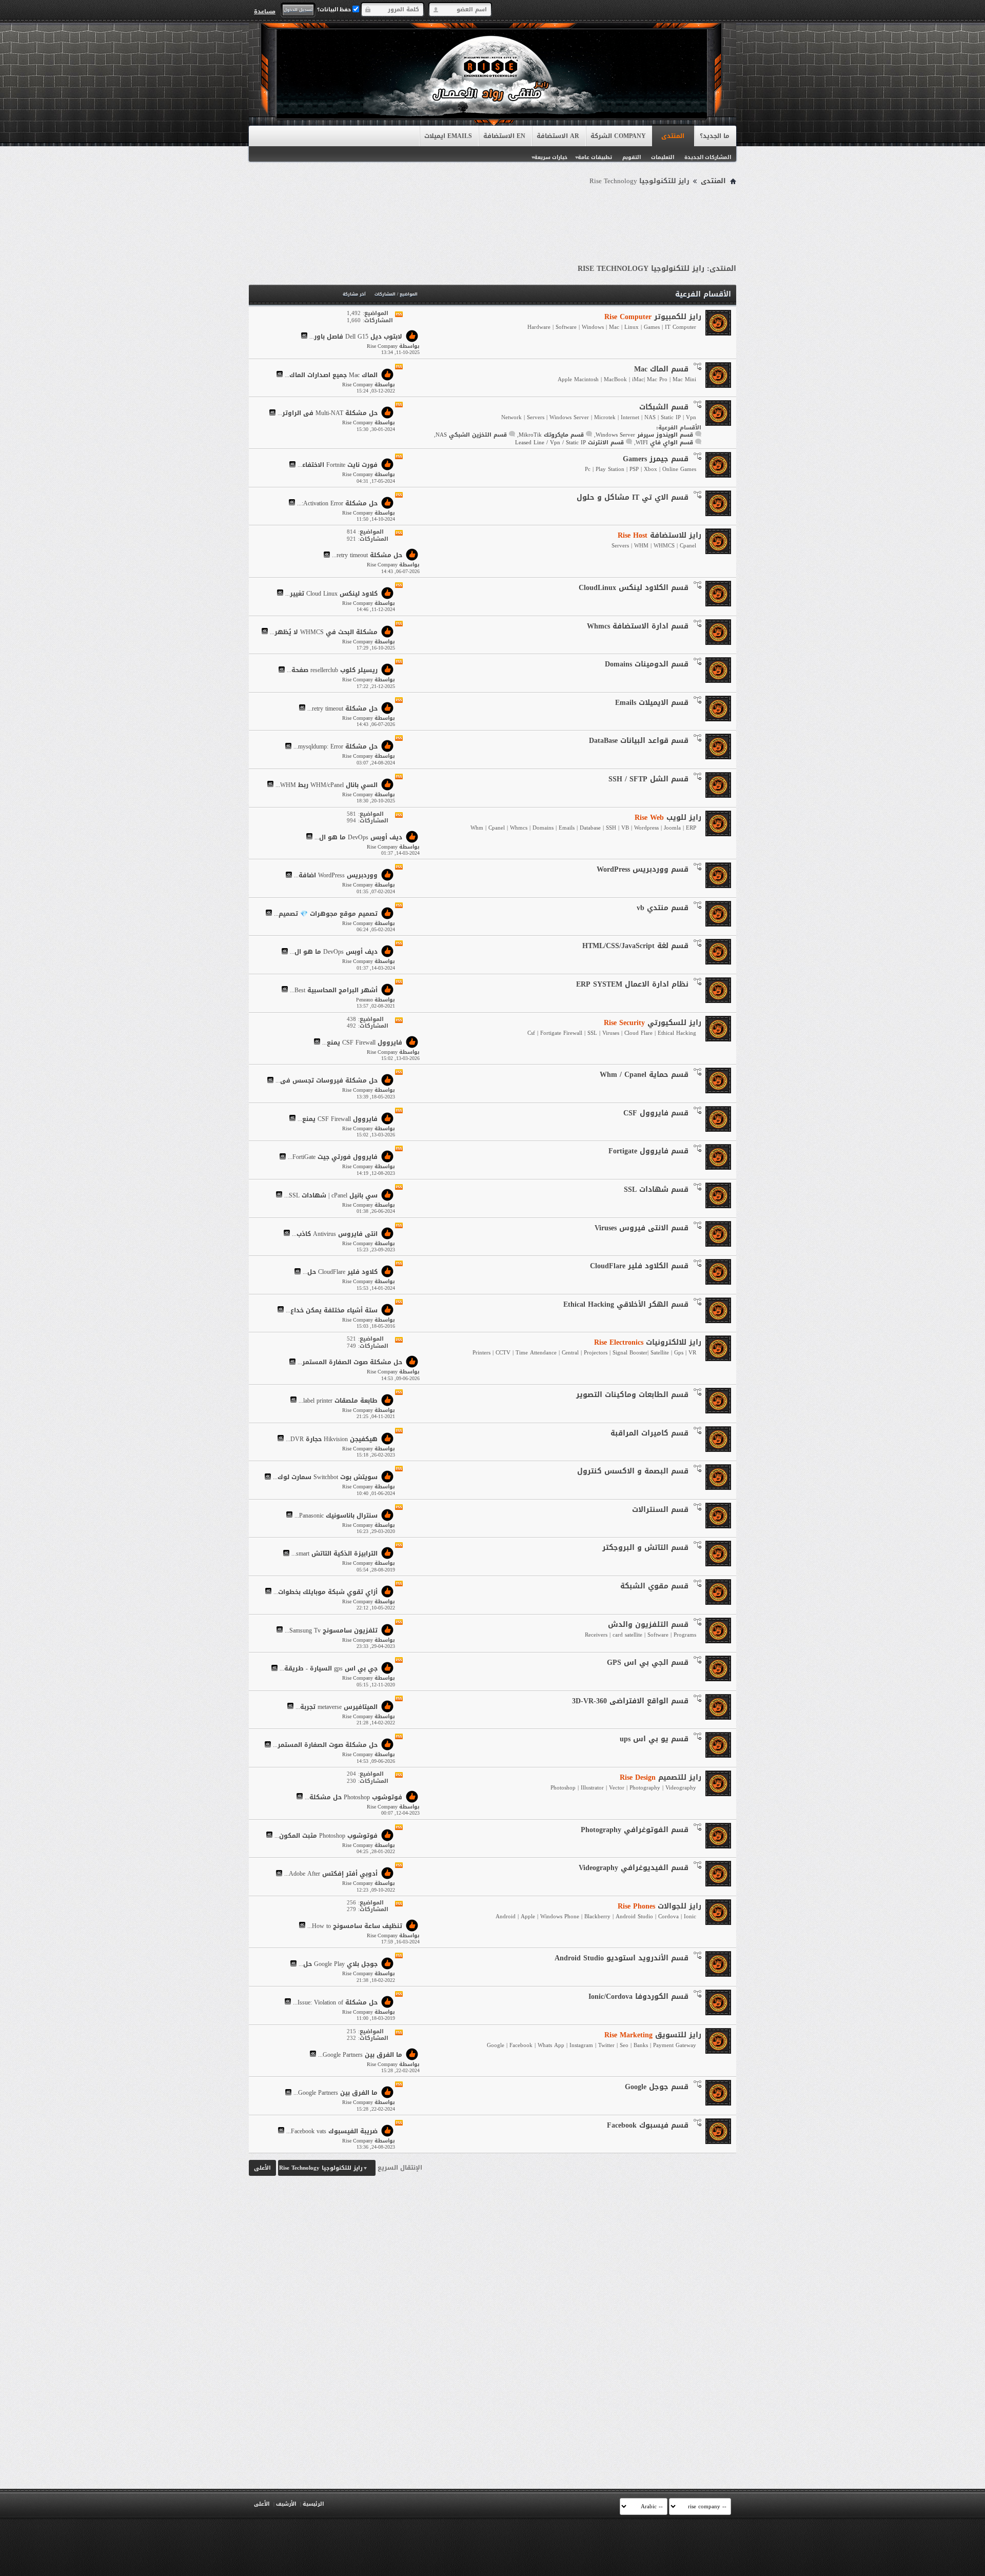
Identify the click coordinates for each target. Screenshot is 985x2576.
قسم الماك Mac (661, 369)
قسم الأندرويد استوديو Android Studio (622, 1958)
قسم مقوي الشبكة (654, 1586)
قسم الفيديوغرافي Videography (634, 1868)
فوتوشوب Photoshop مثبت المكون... (326, 1836)
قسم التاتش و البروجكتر (645, 1548)
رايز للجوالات (659, 1906)
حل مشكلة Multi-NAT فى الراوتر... (328, 414)
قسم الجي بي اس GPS (648, 1663)
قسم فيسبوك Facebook (648, 2125)
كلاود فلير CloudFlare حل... (340, 1272)
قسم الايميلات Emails (652, 703)
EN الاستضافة (504, 136)
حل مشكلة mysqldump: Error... (336, 747)
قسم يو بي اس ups (654, 1739)
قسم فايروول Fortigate (648, 1151)
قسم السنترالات (660, 1510)
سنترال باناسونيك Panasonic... (336, 1516)
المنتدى (673, 136)
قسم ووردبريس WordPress (643, 869)
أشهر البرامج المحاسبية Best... (334, 990)
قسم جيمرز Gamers (656, 459)
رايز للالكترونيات (648, 1342)
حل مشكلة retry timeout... (367, 556)
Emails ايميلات (448, 136)
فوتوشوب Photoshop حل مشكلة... (353, 1797)
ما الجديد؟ (715, 136)
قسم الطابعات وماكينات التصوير (632, 1395)
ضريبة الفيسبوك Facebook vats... (332, 2131)
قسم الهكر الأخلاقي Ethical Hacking (626, 1304)
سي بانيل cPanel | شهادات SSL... (331, 1195)
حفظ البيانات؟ (335, 9)
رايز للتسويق (653, 2035)
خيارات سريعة (551, 157)
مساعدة (265, 11)
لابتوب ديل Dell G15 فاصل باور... (356, 337)
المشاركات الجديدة (708, 157)
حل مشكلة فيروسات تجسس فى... (327, 1081)
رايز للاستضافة (659, 535)
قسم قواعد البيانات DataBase (639, 741)
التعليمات (663, 157)
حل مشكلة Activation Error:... (337, 503)
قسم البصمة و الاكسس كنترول (633, 1471)
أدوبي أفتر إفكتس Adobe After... (331, 1874)
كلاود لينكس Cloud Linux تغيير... (331, 594)
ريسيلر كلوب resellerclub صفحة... (332, 671)
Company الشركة (618, 136)
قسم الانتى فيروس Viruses (642, 1228)
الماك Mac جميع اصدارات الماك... (331, 375)
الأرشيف (286, 2504)
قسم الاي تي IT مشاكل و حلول (633, 497)
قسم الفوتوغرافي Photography (635, 1830)
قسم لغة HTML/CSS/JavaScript (635, 946)
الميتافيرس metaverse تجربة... (337, 1707)
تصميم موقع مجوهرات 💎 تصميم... (326, 914)
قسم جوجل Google (657, 2087)
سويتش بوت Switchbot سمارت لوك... (325, 1478)
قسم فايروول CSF (656, 1113)
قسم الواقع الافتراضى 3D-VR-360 (630, 1701)
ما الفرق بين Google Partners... (360, 2055)
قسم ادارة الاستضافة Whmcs (638, 626)
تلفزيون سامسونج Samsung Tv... (331, 1630)
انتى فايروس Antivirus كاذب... (335, 1234)
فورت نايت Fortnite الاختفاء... (338, 465)
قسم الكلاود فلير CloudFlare (639, 1266)
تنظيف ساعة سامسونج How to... (355, 1926)
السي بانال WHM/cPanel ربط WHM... (327, 785)
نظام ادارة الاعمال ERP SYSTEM (632, 984)
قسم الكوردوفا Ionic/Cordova (638, 1997)
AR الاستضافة (558, 136)
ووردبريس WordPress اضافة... (336, 876)
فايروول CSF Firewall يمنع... (362, 1043)
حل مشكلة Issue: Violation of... (335, 2002)
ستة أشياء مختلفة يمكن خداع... (332, 1310)
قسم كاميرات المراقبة (649, 1433)
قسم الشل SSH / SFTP (648, 779)
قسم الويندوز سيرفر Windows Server (644, 435)
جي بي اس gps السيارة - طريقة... (329, 1669)
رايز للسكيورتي (653, 1023)
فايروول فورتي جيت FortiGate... (333, 1157)
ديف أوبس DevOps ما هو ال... (358, 837)
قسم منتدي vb (663, 908)
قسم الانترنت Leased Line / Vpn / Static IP (569, 443)
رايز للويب (668, 818)
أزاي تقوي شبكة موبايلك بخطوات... (326, 1592)
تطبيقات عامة (595, 157)
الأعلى (262, 2168)
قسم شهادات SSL (656, 1189)
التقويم (632, 157)
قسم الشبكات (664, 407)
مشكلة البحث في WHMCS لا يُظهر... (324, 632)
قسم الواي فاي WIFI (664, 443)
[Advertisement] (493, 217)
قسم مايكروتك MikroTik (551, 435)
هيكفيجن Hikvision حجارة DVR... (332, 1439)
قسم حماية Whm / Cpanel (644, 1075)
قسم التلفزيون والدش (648, 1625)
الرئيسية (313, 2504)
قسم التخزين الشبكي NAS (471, 435)
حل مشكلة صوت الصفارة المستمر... (350, 1363)
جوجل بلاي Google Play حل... (338, 1964)
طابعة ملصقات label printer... (338, 1401)
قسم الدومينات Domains (647, 664)
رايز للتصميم (661, 1777)
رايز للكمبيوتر (653, 317)
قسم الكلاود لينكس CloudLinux (634, 588)
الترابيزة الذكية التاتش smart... (334, 1554)
